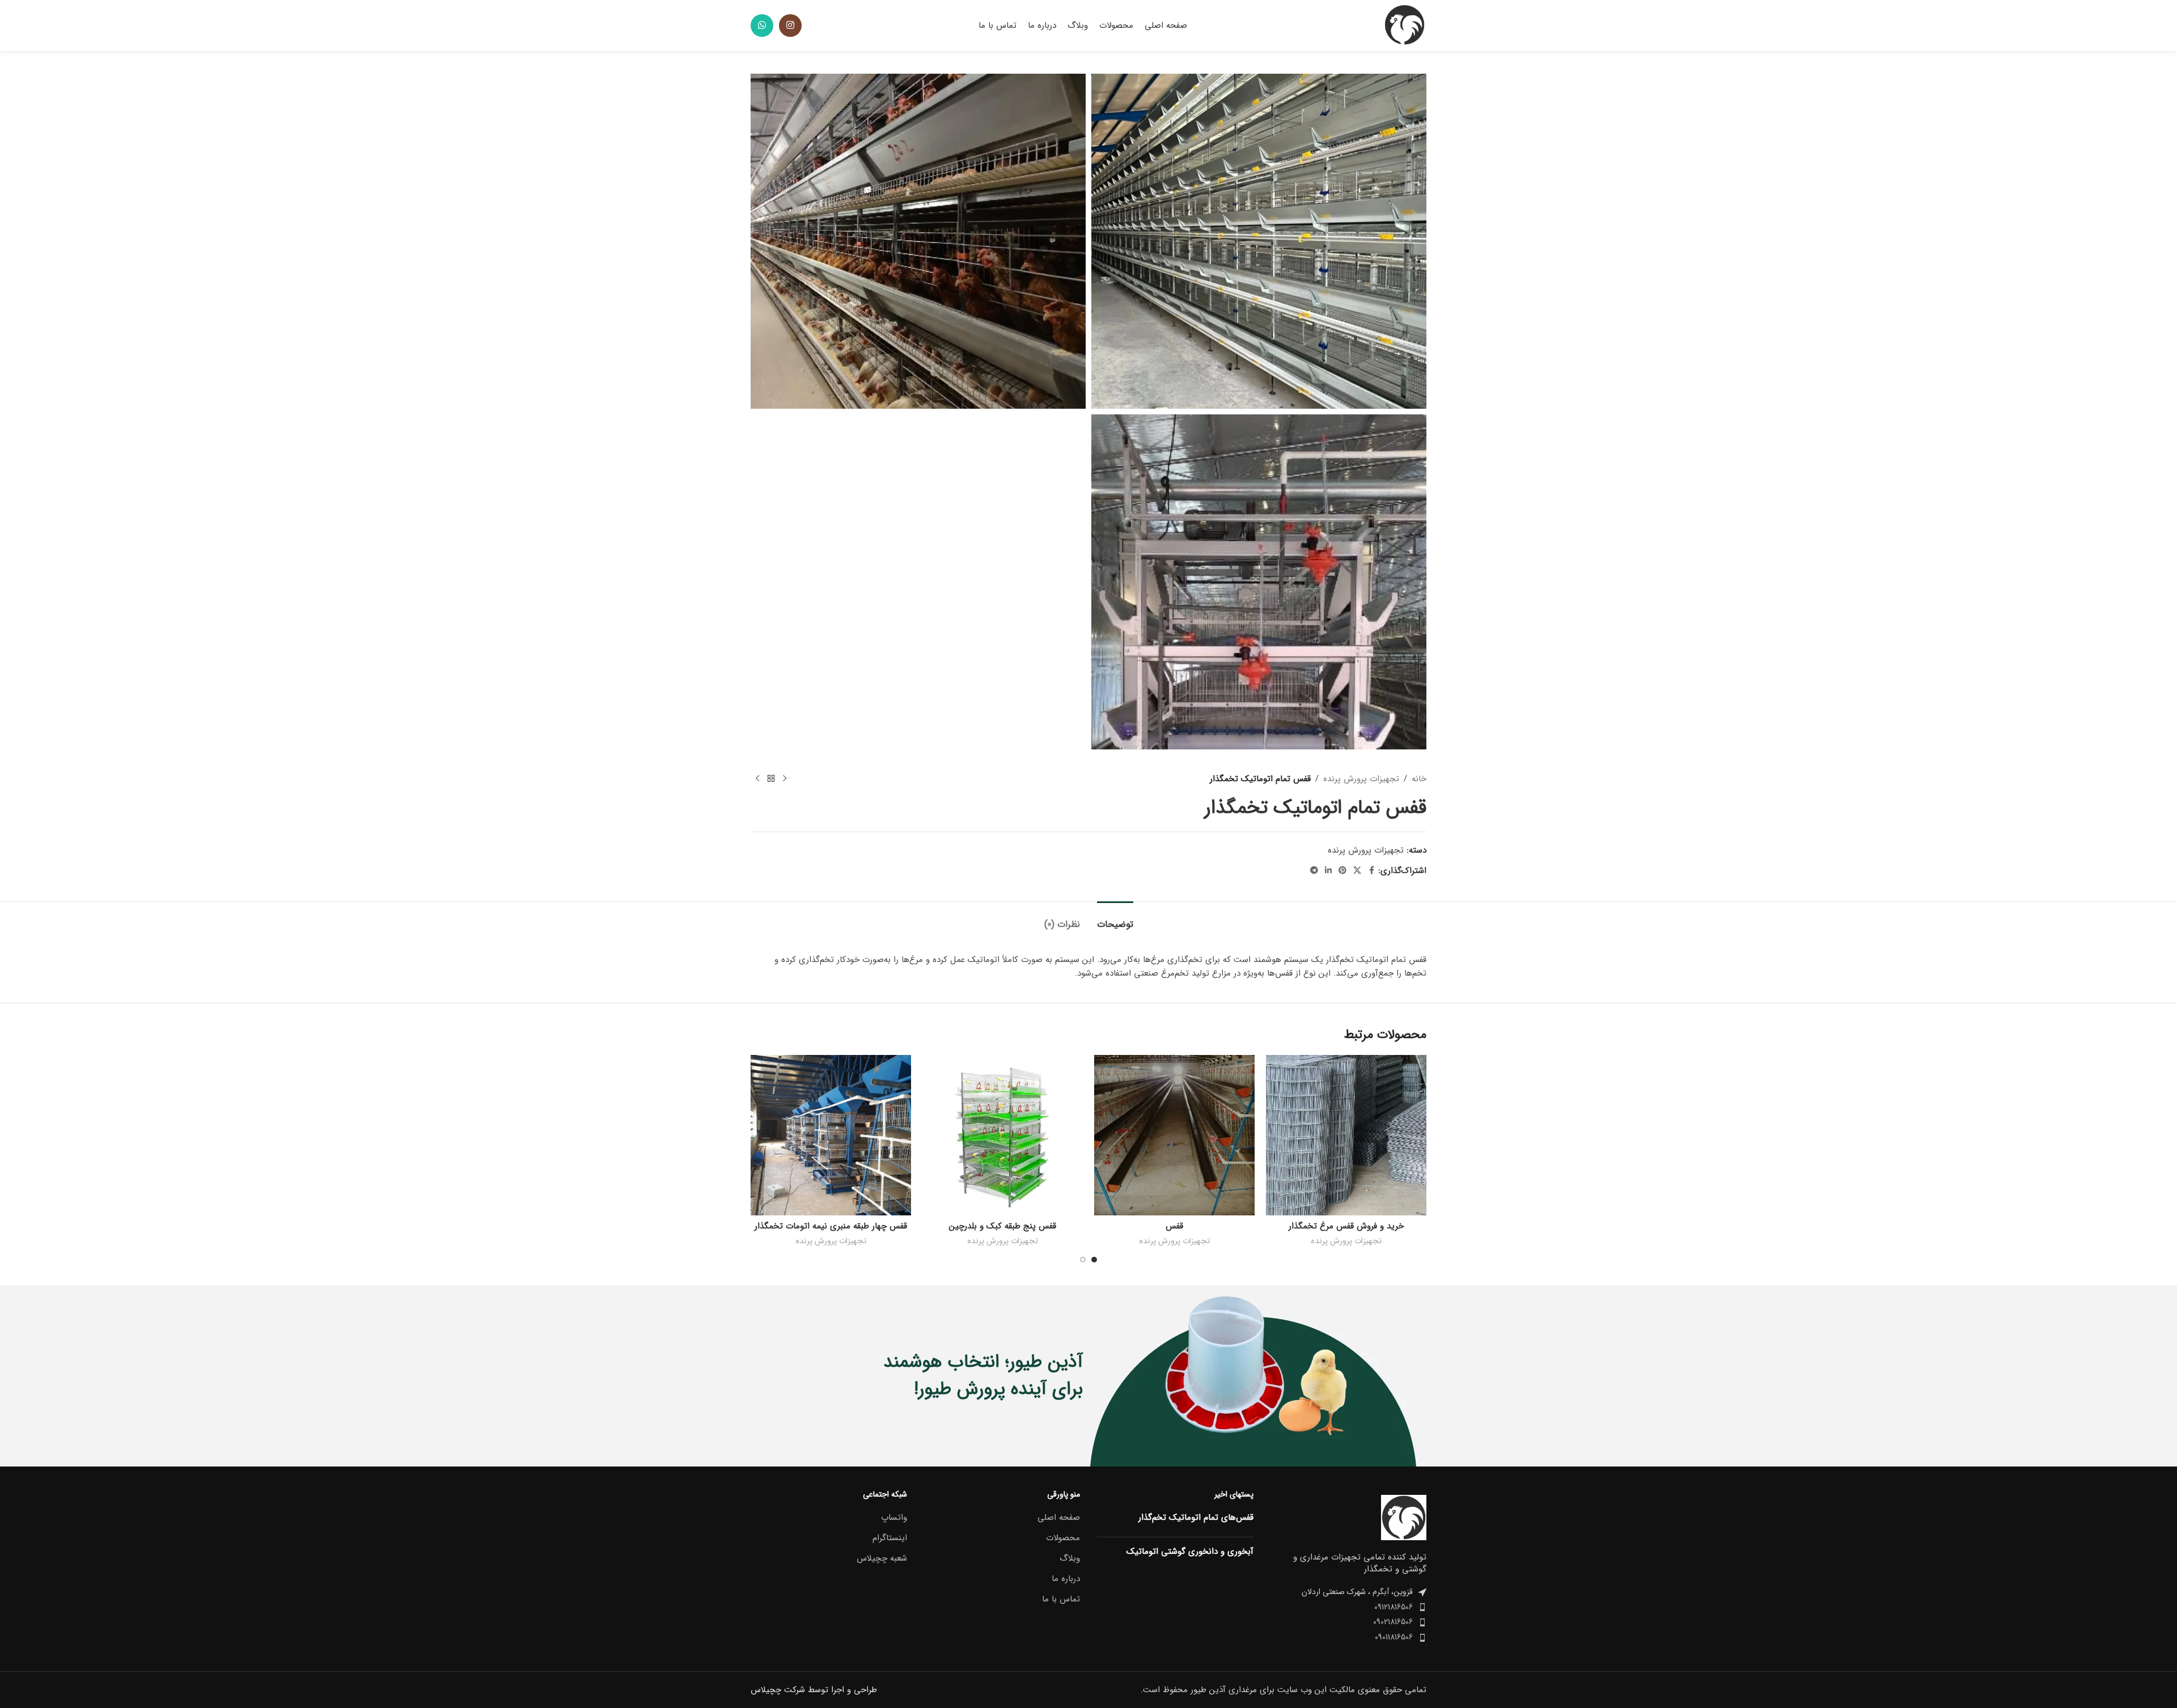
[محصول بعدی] (757, 779)
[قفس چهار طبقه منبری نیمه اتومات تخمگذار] (831, 1135)
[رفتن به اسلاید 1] (1094, 1260)
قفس (1174, 1226)
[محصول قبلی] (785, 779)
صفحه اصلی (1059, 1518)
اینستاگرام (890, 1538)
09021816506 (1393, 1622)
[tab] (1115, 919)
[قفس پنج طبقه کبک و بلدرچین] (1003, 1135)
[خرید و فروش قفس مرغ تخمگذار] (1346, 1135)
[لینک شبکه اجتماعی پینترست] (1342, 871)
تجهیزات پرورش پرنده (1361, 779)
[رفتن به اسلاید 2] (1083, 1260)
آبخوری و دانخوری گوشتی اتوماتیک (1190, 1552)
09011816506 (1394, 1637)
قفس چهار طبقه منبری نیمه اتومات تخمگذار (831, 1226)
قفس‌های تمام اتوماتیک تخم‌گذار (1196, 1518)
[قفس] (1174, 1135)
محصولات (1063, 1538)
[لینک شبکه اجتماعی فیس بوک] (1371, 871)
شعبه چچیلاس (882, 1559)
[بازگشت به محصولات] (771, 779)
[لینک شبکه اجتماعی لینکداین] (1328, 871)
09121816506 (1394, 1607)
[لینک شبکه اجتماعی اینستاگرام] (790, 26)
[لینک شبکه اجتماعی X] (1357, 871)
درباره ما (1066, 1579)
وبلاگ (1070, 1559)
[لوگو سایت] (1404, 25)
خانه (1419, 779)
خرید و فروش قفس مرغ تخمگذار (1346, 1226)
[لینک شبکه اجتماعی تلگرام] (1314, 871)
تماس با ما (1061, 1599)
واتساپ (894, 1518)
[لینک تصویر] (1404, 1517)
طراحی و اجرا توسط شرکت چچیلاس (814, 1690)
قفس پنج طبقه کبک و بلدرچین (1003, 1226)
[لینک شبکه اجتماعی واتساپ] (762, 26)
